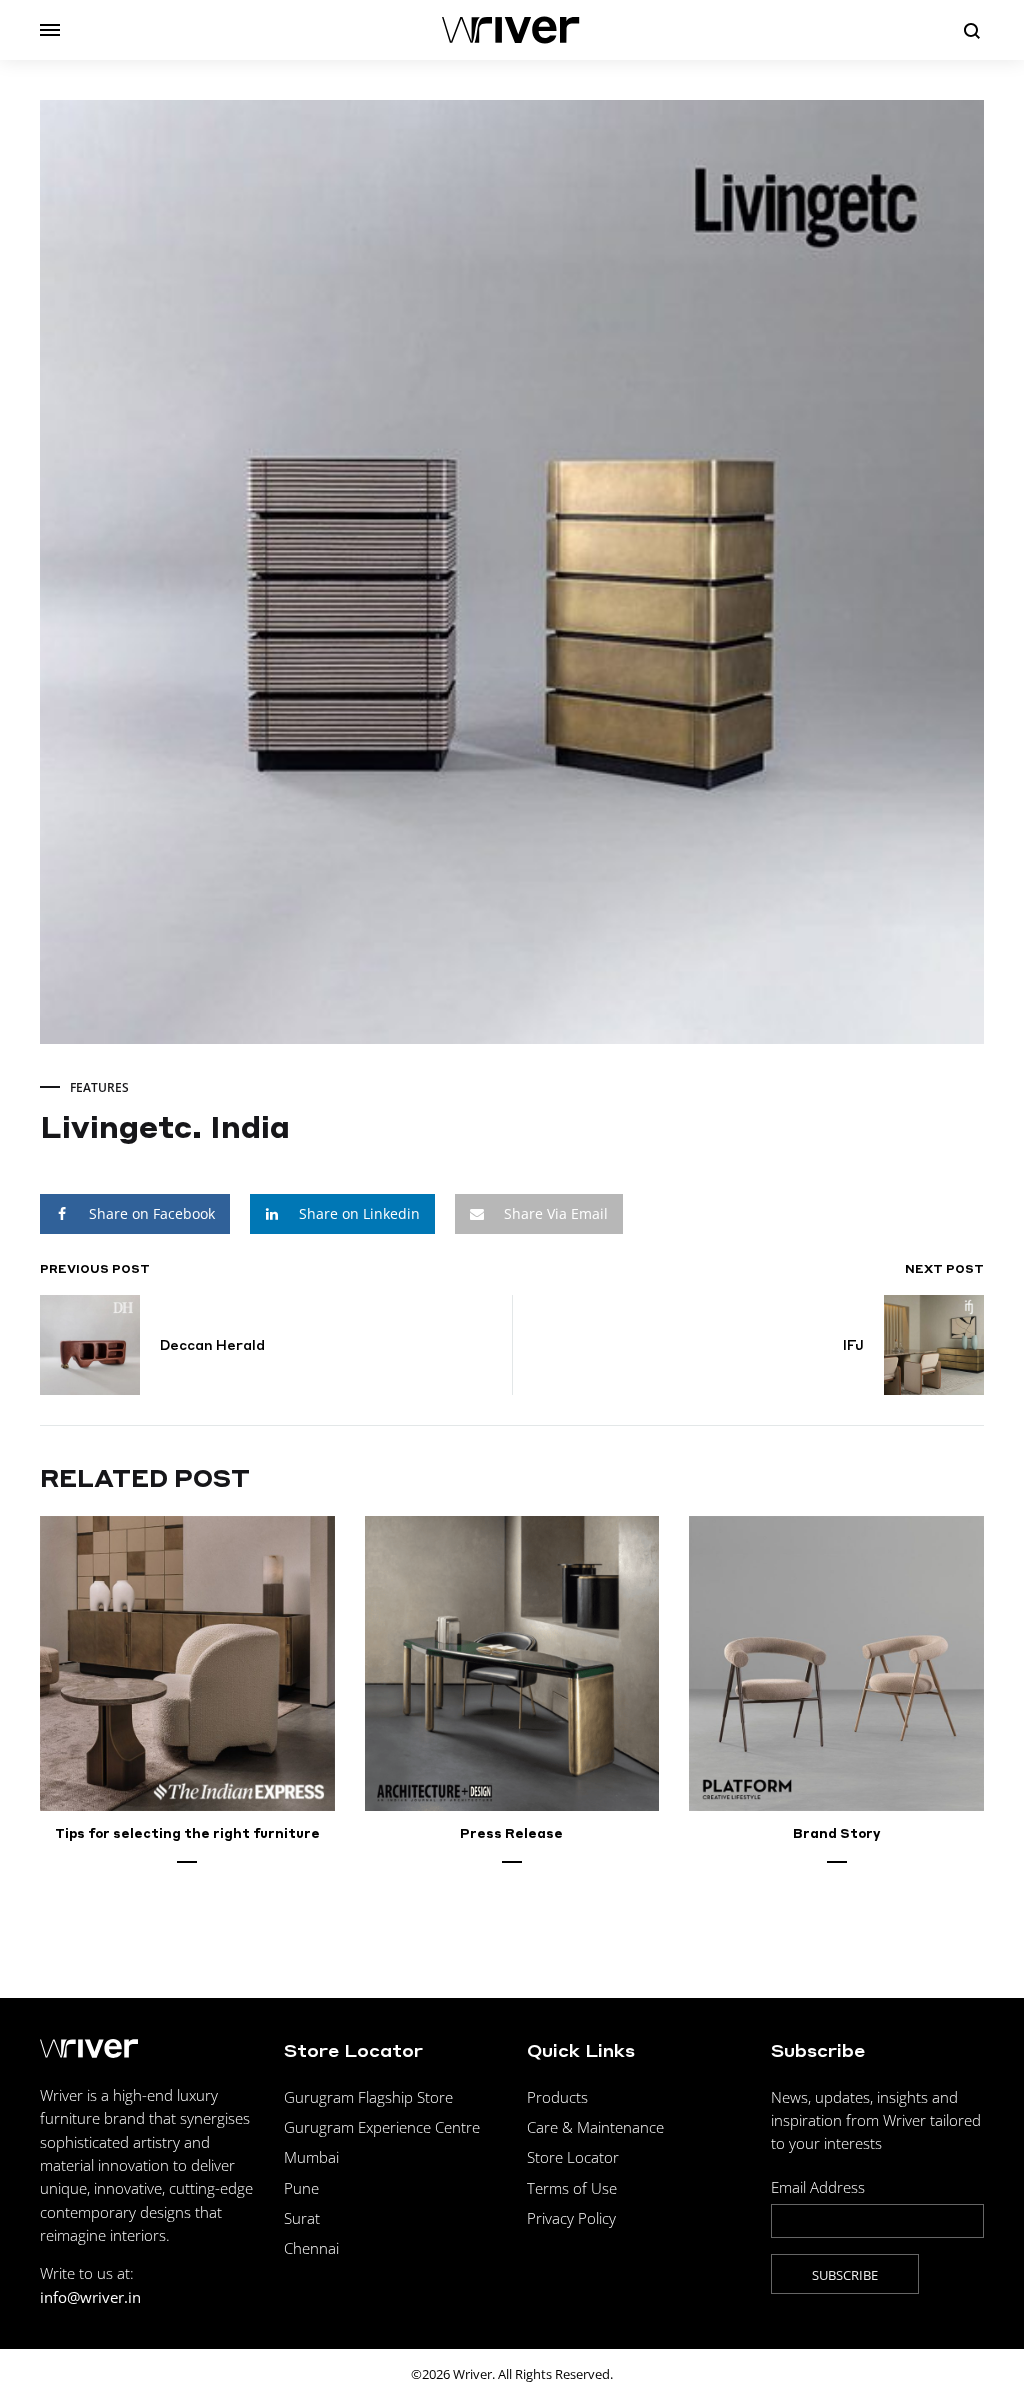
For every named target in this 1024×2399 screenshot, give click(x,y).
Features (99, 1087)
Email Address (818, 2187)
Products (557, 2097)
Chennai (311, 2248)
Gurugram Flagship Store (368, 2097)
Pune (301, 2188)
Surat (302, 2218)
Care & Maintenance (595, 2127)
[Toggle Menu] (50, 30)
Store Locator (573, 2157)
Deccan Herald (212, 1344)
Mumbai (311, 2157)
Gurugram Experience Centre (382, 2127)
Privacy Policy (571, 2218)
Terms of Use (572, 2188)
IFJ (853, 1344)
